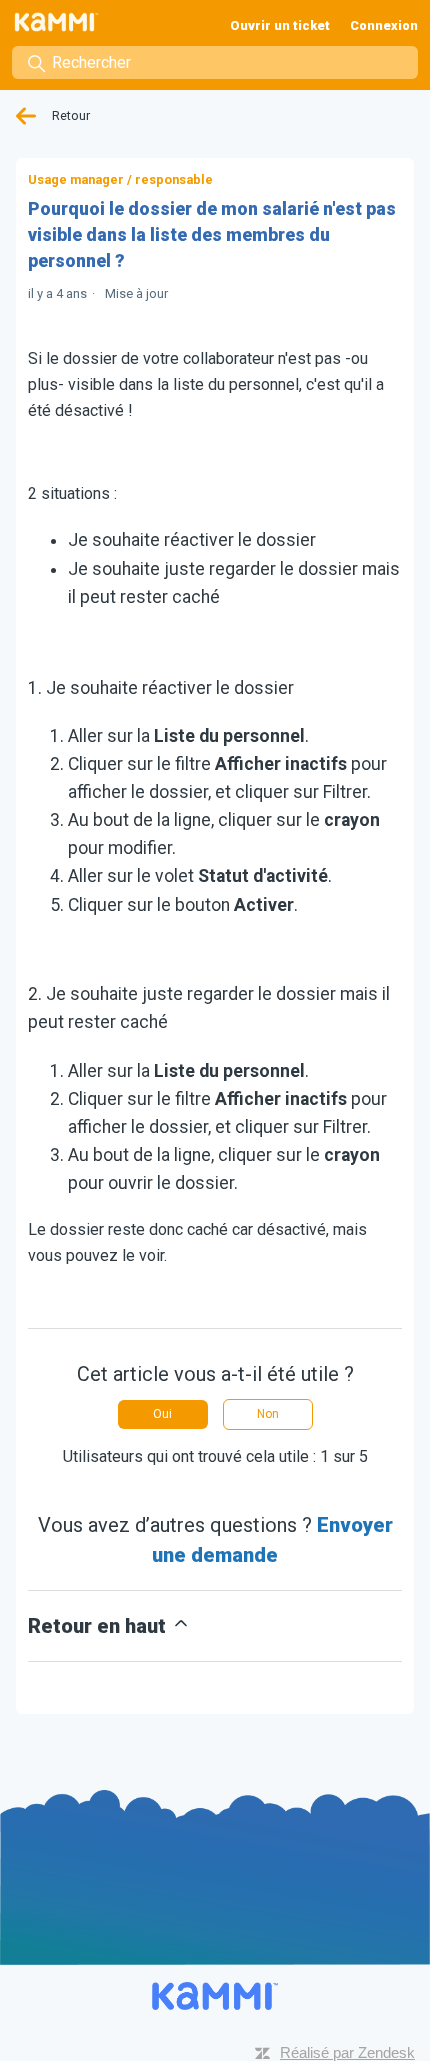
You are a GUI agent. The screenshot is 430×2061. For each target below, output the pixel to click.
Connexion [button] (384, 25)
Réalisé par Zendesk (347, 2052)
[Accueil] (63, 22)
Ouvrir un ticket (280, 25)
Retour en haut (99, 1626)
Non (268, 1414)
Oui (162, 1414)
